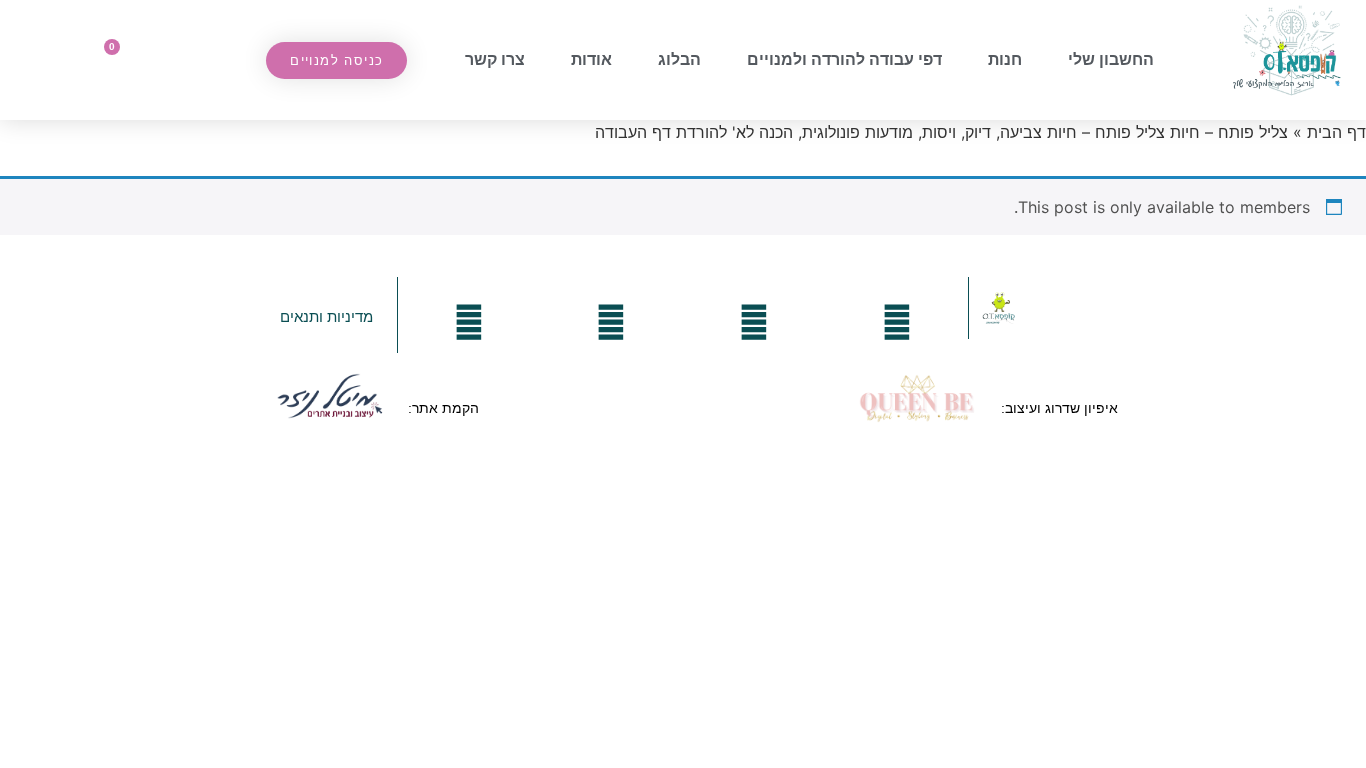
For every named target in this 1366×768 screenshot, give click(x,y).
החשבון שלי (1111, 59)
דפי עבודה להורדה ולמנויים (844, 59)
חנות (1005, 59)
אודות (591, 59)
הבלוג (679, 59)
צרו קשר (495, 59)
